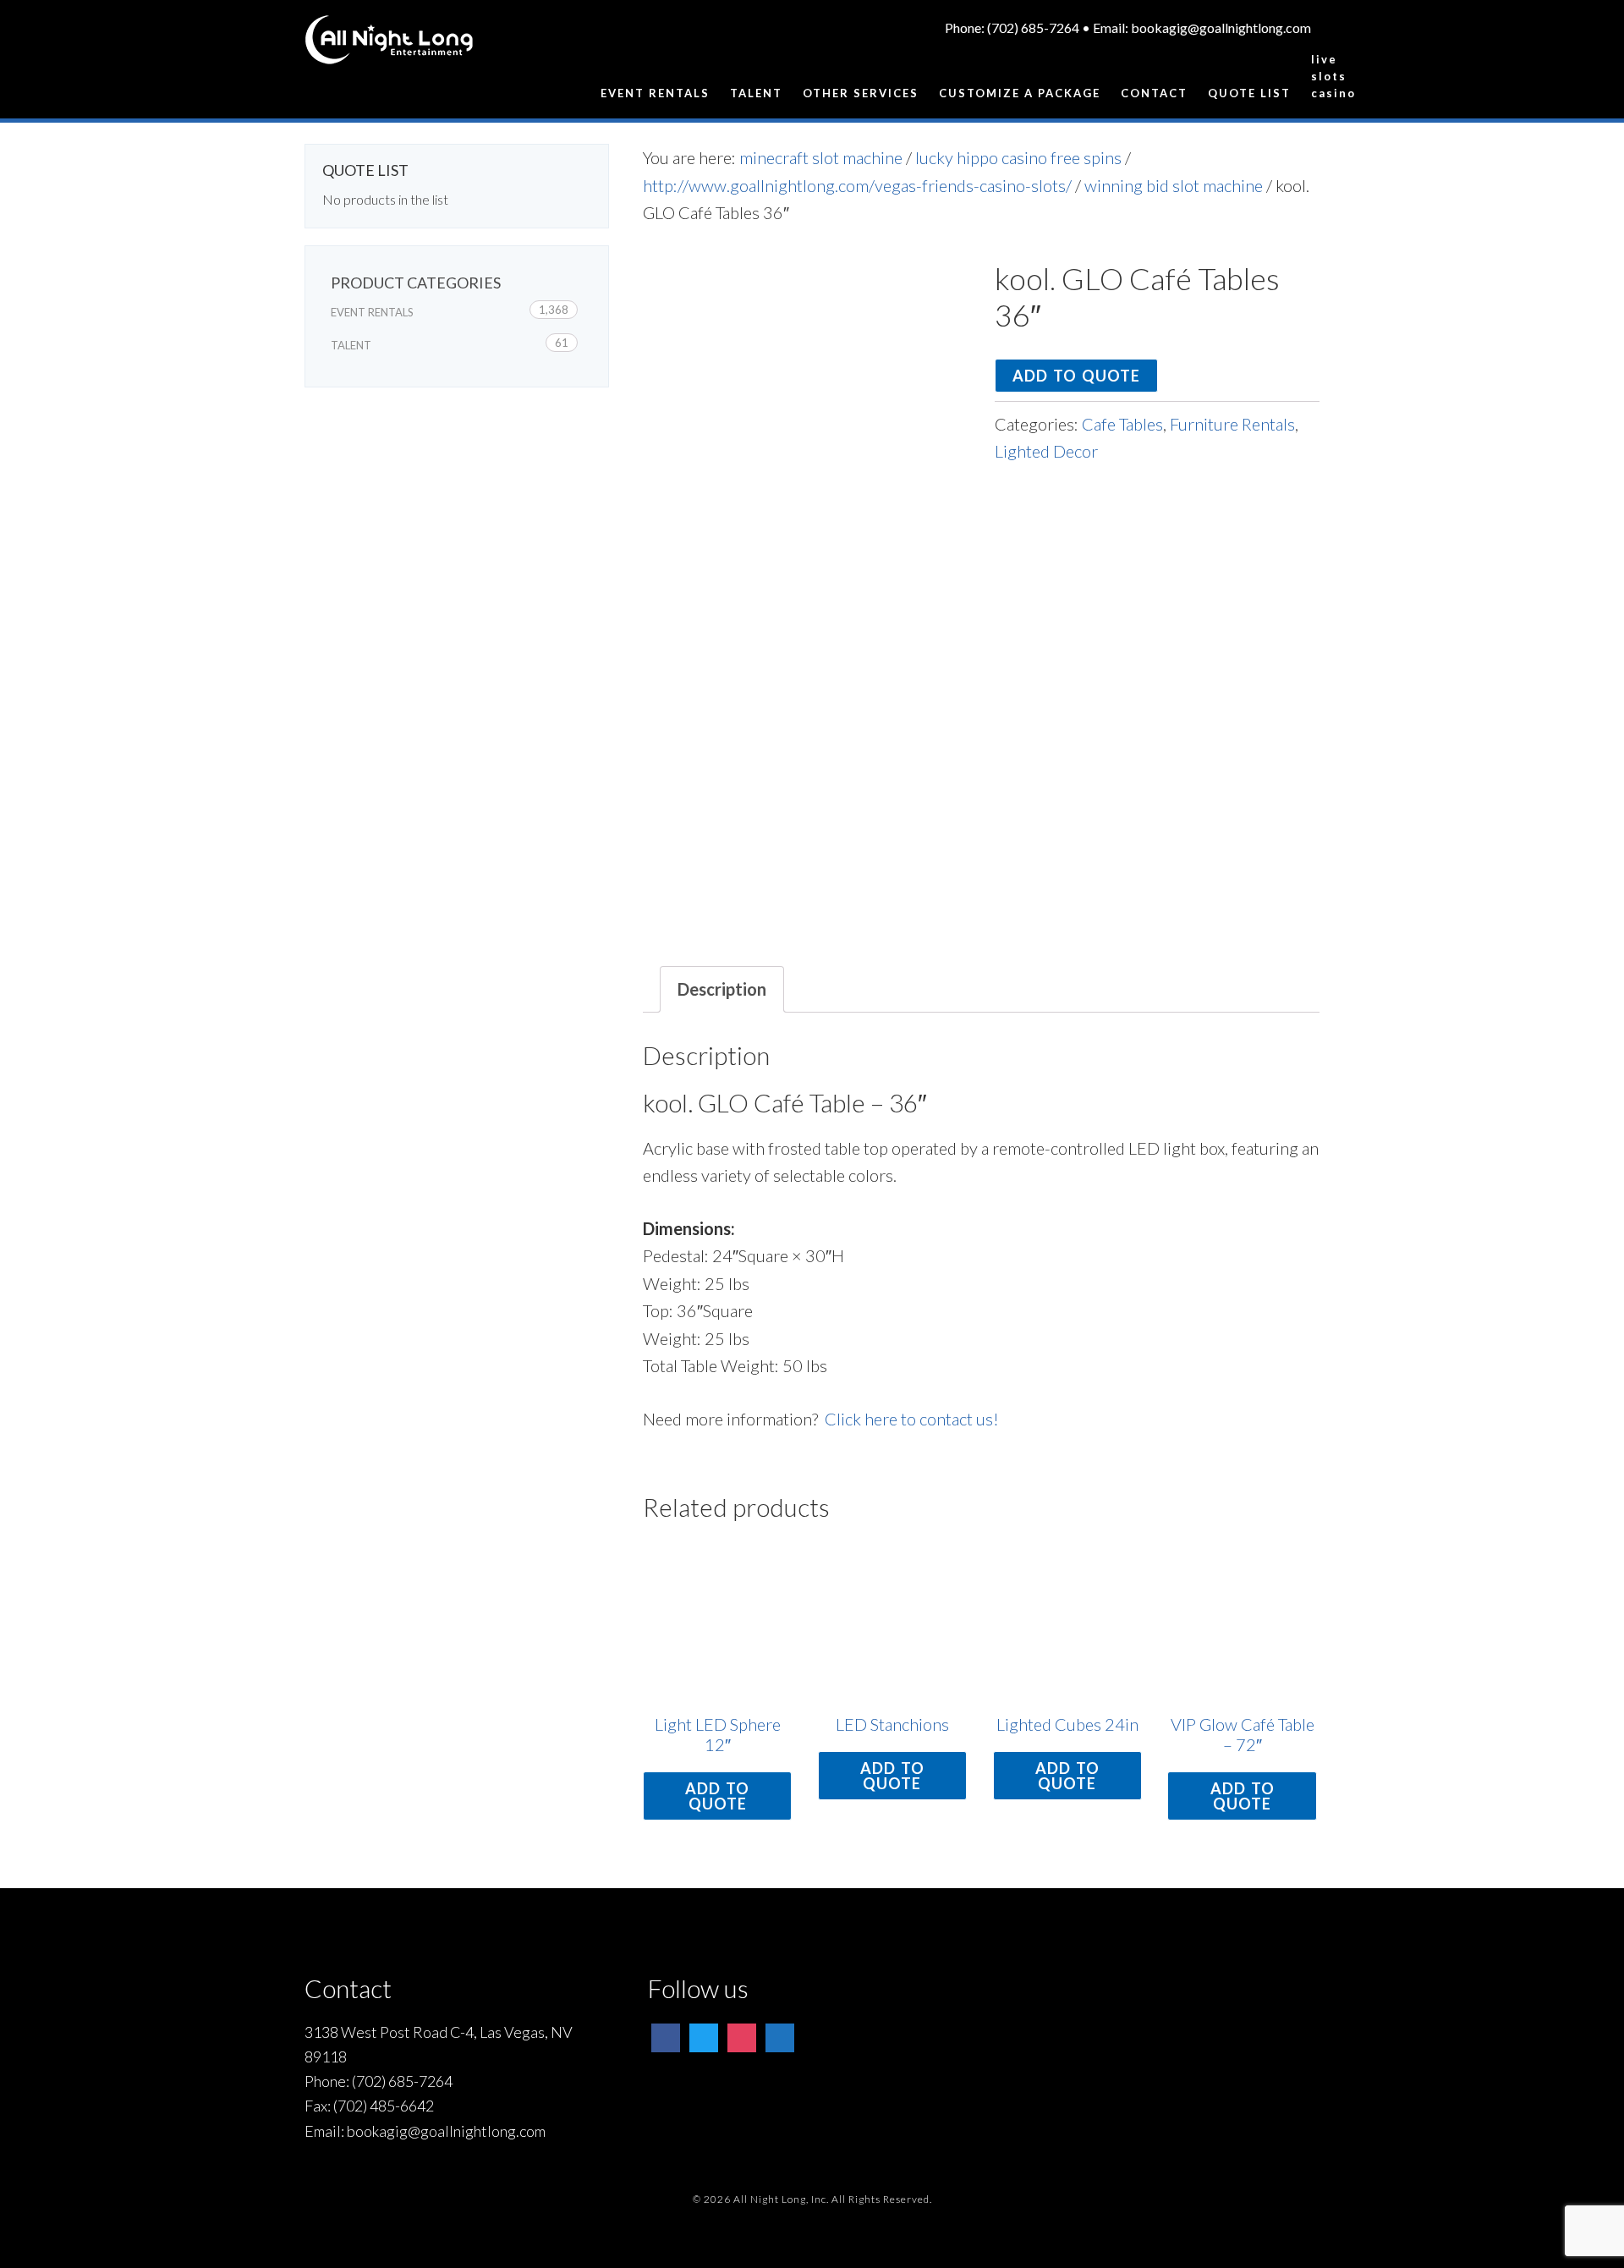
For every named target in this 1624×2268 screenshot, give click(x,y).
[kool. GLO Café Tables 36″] (805, 423)
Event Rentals (372, 312)
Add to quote (1076, 376)
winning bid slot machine (1174, 185)
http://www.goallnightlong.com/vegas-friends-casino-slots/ (857, 185)
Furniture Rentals (1232, 424)
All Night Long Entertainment (389, 47)
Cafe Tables (1122, 424)
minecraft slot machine (821, 157)
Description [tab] (722, 989)
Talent (351, 345)
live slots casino (1315, 76)
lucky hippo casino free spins (1018, 157)
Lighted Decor (1046, 451)
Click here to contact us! (912, 1419)
